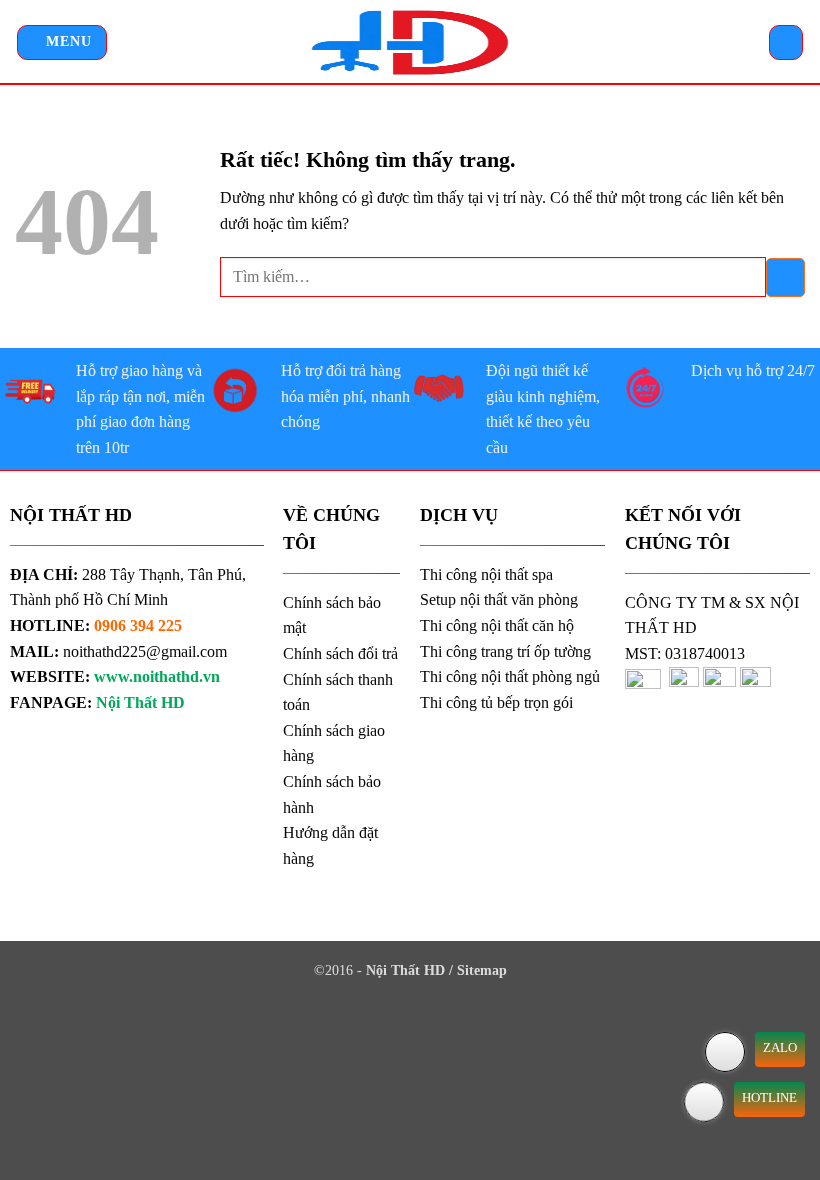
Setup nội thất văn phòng (499, 599)
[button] (62, 42)
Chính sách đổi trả (340, 653)
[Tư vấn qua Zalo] (725, 1052)
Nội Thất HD (407, 970)
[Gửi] (785, 277)
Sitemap (482, 970)
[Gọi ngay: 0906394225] (704, 1102)
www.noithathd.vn (157, 676)
